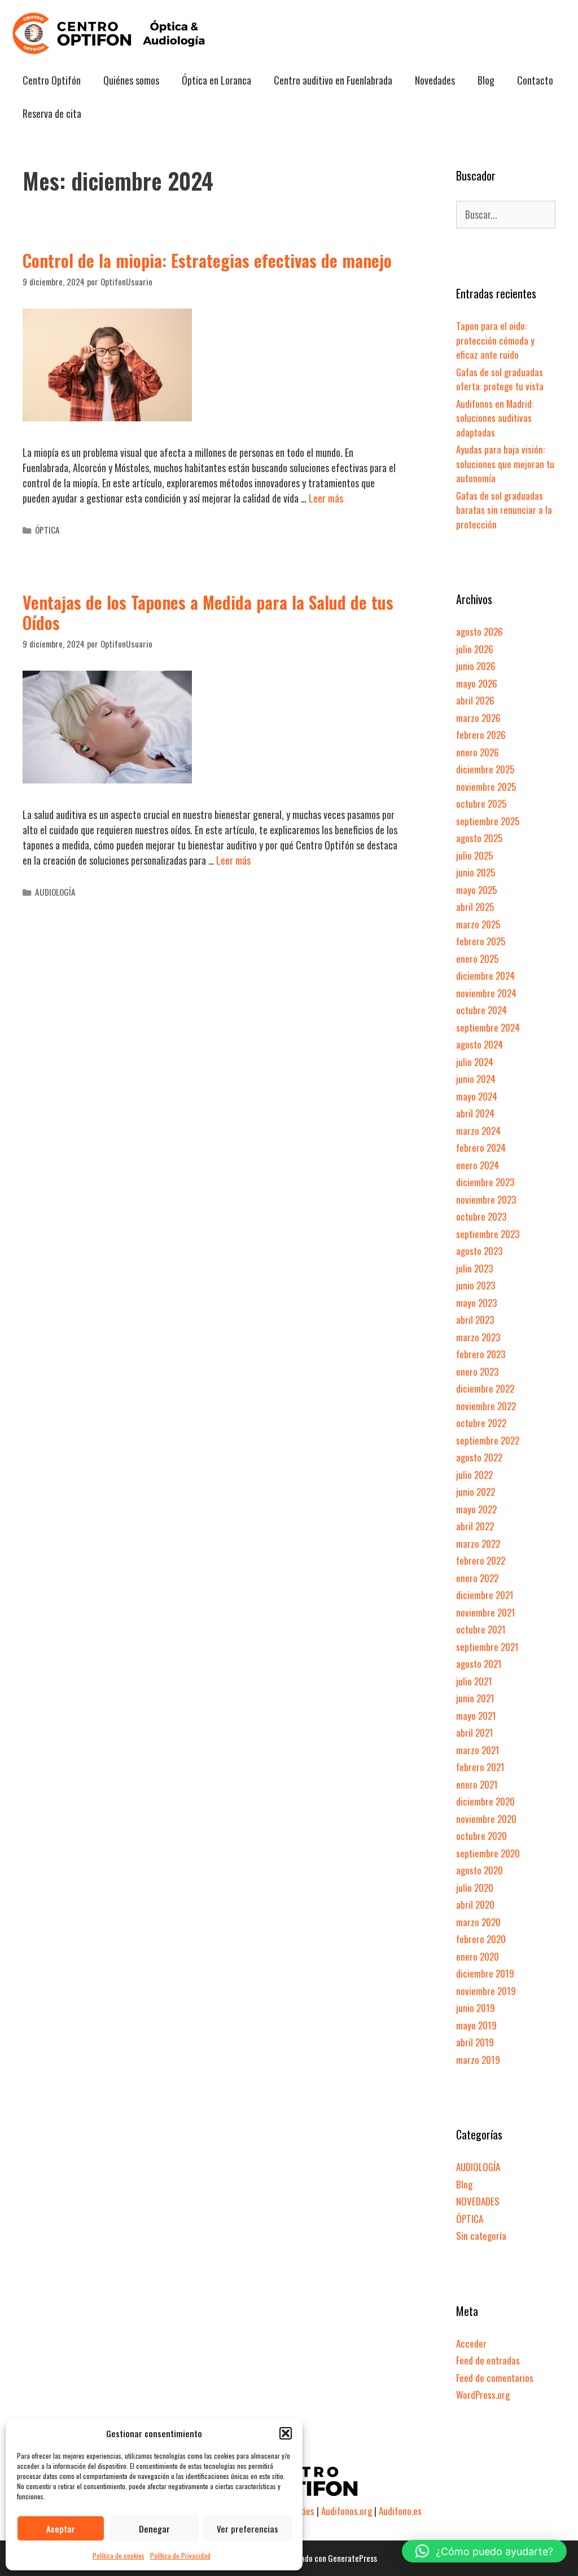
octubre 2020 (481, 1836)
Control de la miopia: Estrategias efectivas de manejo (207, 260)
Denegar (154, 2529)
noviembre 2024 (486, 993)
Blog (486, 80)
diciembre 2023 (485, 1182)
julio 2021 (474, 1681)
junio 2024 (476, 1079)
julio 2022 (474, 1475)
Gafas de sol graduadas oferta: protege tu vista (500, 379)
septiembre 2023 (488, 1234)
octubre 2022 (481, 1423)
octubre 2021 (481, 1629)
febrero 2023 (481, 1354)
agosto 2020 (480, 1870)
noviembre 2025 (486, 787)
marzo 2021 (478, 1750)
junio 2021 (475, 1698)
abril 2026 (475, 700)
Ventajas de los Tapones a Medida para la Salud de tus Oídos (208, 612)
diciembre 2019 (485, 1973)
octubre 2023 (481, 1216)
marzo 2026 (478, 718)
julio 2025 (474, 855)
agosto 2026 (480, 631)
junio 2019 (476, 2008)
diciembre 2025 (485, 769)
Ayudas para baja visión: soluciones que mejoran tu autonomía (505, 464)
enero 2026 (478, 752)
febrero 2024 (481, 1148)
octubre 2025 (481, 803)
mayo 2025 (476, 890)
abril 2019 (475, 2042)
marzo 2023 (478, 1337)
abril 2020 (475, 1905)
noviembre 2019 (486, 1991)
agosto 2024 (480, 1044)
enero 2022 (477, 1578)
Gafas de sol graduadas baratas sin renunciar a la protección (504, 510)
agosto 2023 (479, 1251)
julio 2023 (474, 1268)
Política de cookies (119, 2555)
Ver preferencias (248, 2529)
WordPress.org (483, 2395)
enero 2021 (477, 1784)
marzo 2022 (478, 1544)
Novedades (435, 80)
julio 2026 (475, 649)
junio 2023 (476, 1285)
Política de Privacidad (180, 2555)
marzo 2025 (478, 924)
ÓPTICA (47, 530)
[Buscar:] (506, 215)
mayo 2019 (476, 2025)
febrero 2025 (481, 941)
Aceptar (61, 2529)
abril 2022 (475, 1526)
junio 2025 (476, 872)
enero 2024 (478, 1165)
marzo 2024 (478, 1131)
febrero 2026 (481, 735)
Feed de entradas (488, 2360)
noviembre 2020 (486, 1819)
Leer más (326, 498)
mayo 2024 (477, 1096)
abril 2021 (475, 1732)
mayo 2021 (476, 1716)
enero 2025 (477, 959)
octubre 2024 (481, 1010)
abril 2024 (475, 1113)
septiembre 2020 (488, 1853)
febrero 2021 (480, 1767)
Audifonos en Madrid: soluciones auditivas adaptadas (495, 418)
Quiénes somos (131, 80)
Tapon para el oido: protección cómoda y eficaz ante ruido (495, 340)
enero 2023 (477, 1371)
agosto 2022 (479, 1457)
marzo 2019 (478, 2060)
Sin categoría (481, 2236)
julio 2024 (475, 1062)
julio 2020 (475, 1888)
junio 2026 (476, 666)
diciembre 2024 (485, 976)
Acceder (471, 2343)
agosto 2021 (479, 1664)
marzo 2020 (478, 1922)
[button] (286, 2433)
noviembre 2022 (486, 1406)
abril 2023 (475, 1320)
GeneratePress (353, 2558)
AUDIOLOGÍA (55, 892)
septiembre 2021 (487, 1647)
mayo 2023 (476, 1303)
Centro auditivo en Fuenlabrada (333, 80)
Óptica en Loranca (216, 80)
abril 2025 (475, 907)
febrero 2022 (481, 1560)
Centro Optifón (52, 80)
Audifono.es (400, 2511)
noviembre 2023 (486, 1199)
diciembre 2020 (485, 1801)
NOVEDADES (478, 2201)
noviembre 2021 (486, 1612)
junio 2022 (476, 1492)
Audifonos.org (347, 2511)
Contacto (535, 80)
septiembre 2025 (488, 821)
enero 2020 (478, 1956)
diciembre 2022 (485, 1388)
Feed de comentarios (495, 2378)
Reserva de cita (52, 113)
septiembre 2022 (488, 1440)
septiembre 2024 (488, 1027)
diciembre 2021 (485, 1595)
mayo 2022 (476, 1509)
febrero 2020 (481, 1939)
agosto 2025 (479, 838)
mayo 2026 (477, 683)
